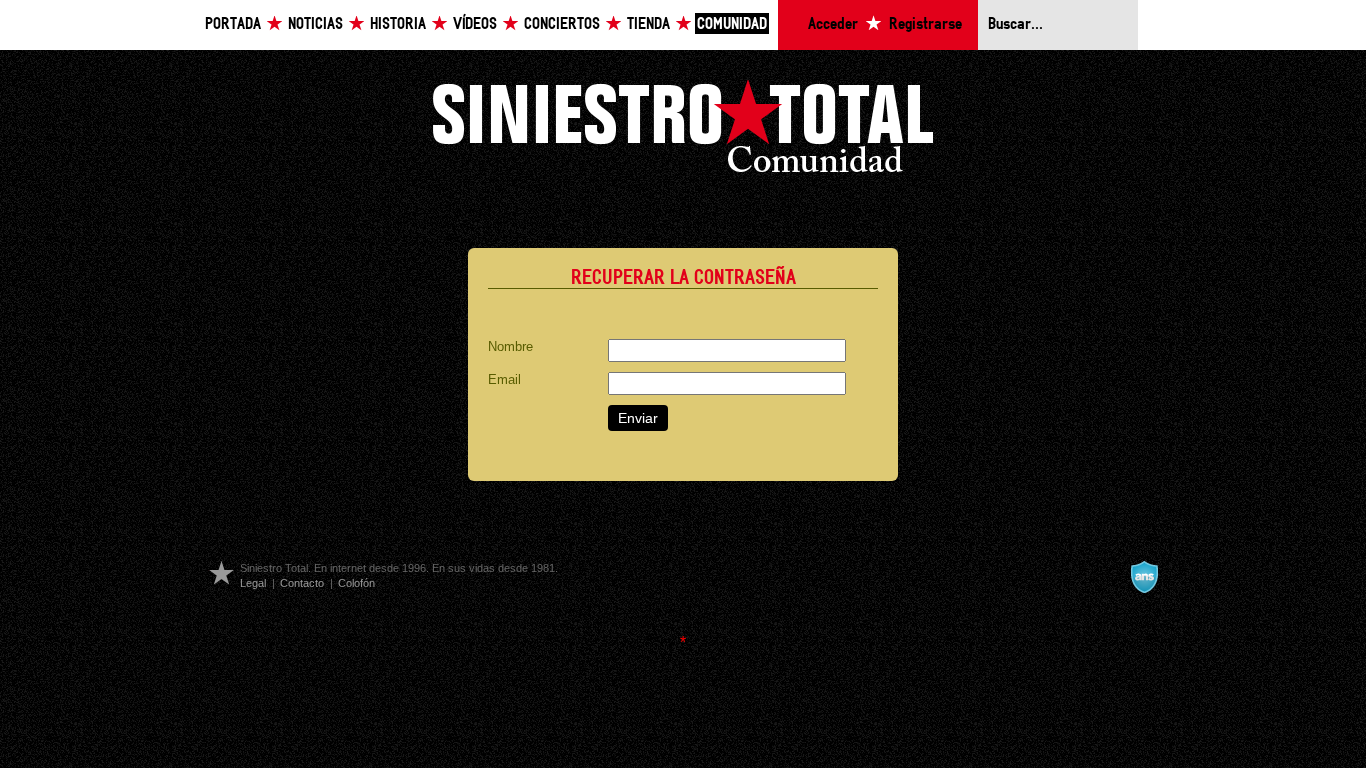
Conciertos (562, 24)
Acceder (833, 24)
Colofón (356, 583)
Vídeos (475, 24)
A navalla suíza (1144, 577)
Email (504, 379)
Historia (398, 24)
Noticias (315, 24)
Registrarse (925, 24)
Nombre (510, 346)
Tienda (648, 24)
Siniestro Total (683, 131)
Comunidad (732, 24)
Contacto (302, 583)
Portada (233, 24)
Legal (253, 583)
